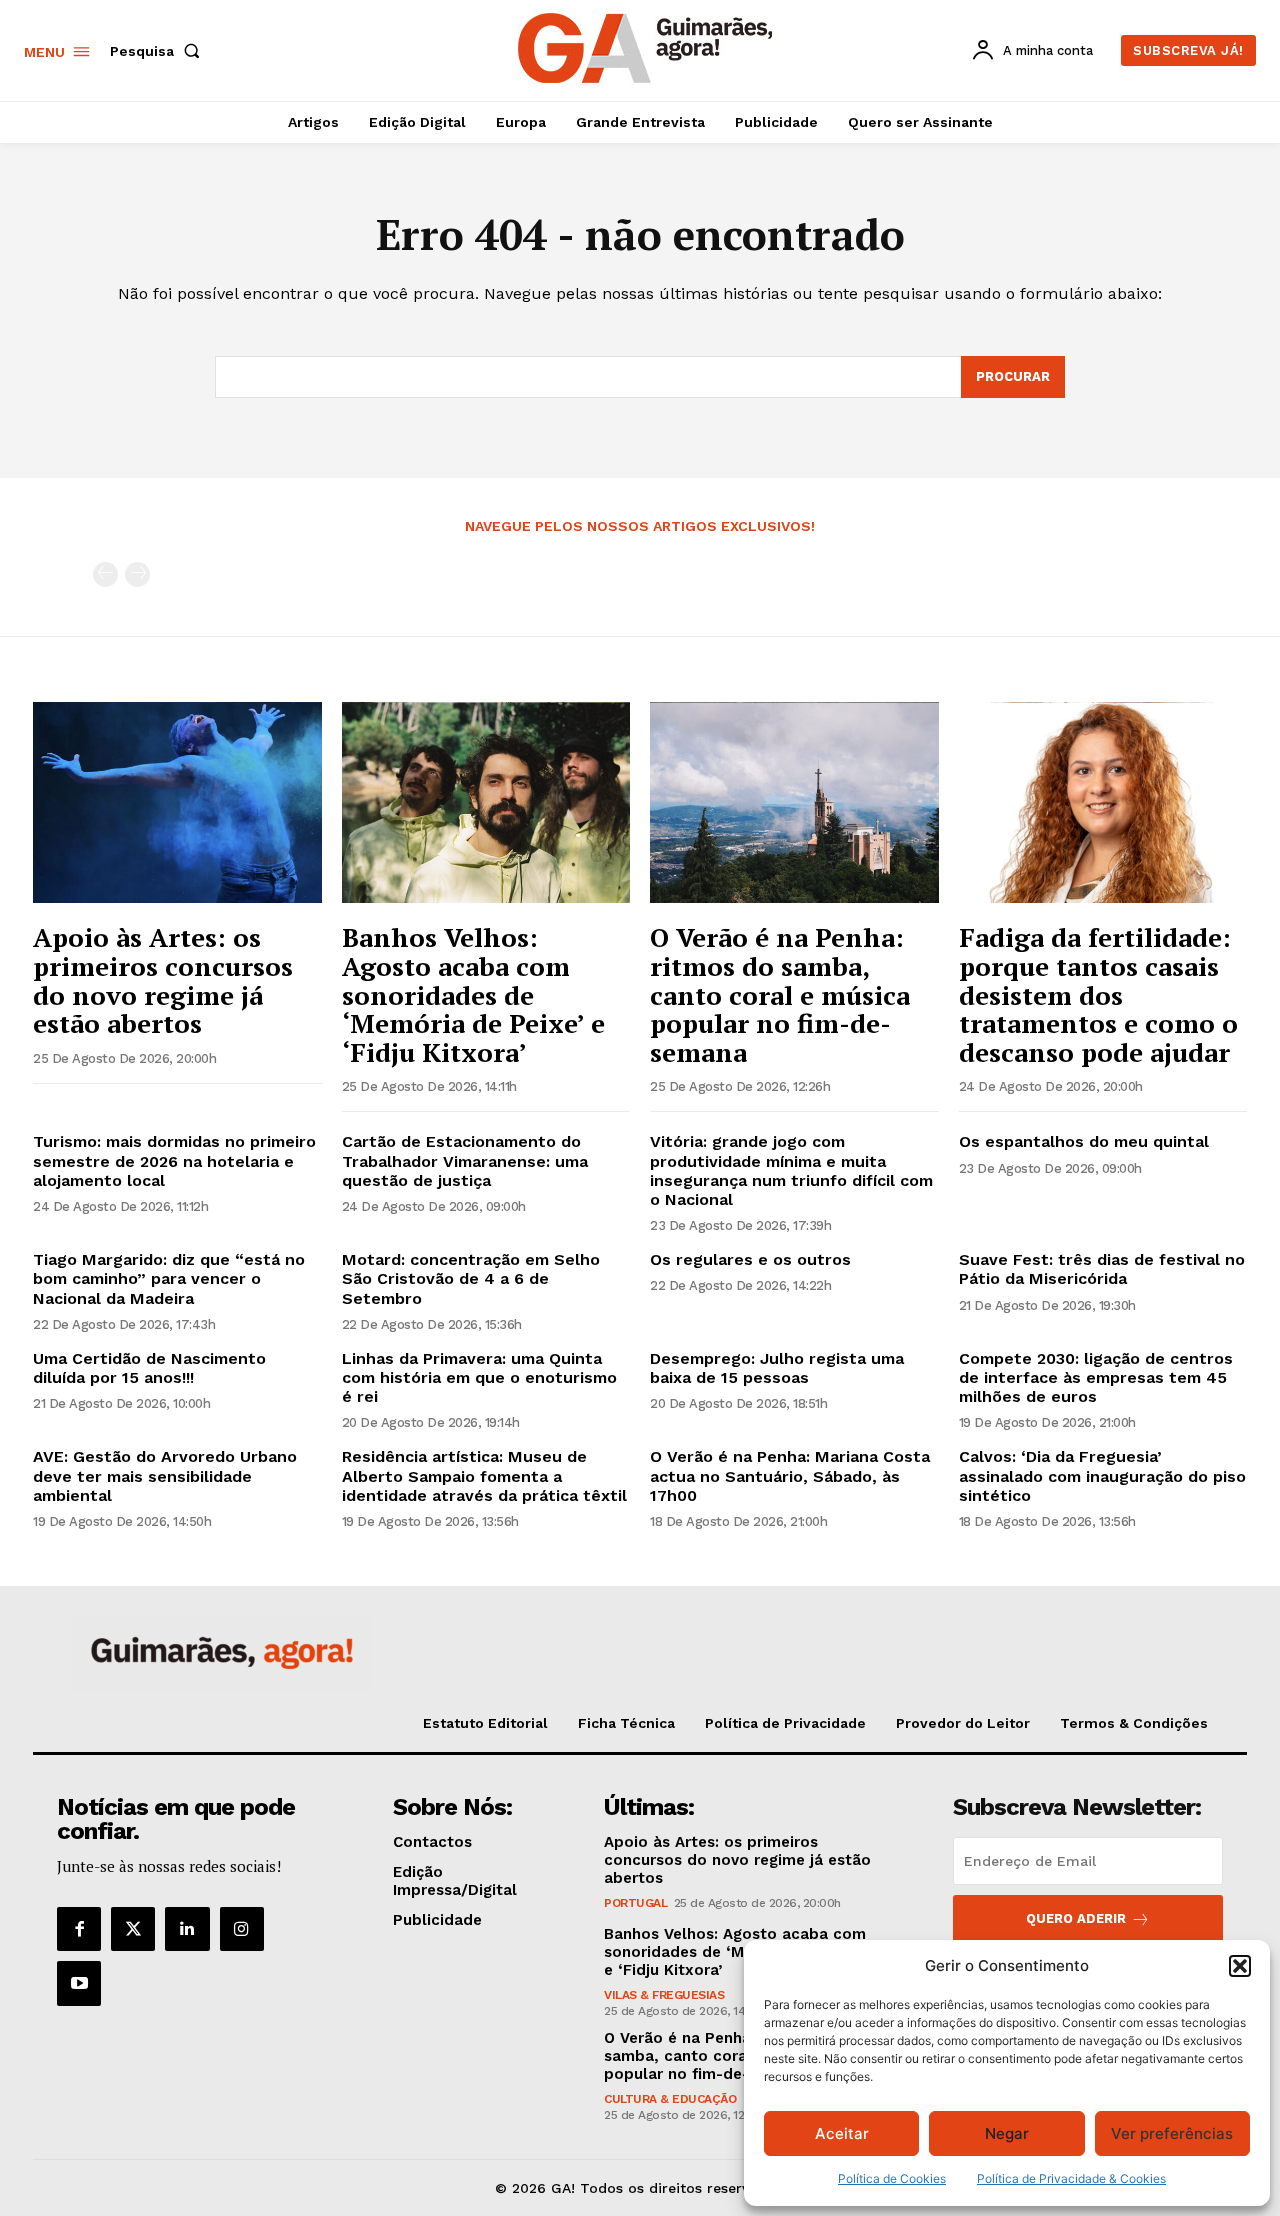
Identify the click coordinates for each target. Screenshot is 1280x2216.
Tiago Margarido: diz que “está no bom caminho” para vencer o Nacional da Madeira (169, 1278)
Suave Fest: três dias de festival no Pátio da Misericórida (1102, 1269)
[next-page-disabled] (137, 574)
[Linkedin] (187, 1929)
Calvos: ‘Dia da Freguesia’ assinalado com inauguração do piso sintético (1102, 1475)
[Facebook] (79, 1929)
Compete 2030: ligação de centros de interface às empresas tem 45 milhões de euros (1096, 1377)
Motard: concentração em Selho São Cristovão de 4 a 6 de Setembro (471, 1278)
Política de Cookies (892, 2178)
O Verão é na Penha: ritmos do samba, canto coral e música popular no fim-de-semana (780, 994)
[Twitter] (133, 1929)
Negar (1007, 2133)
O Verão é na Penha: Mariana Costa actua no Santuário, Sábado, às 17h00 (790, 1475)
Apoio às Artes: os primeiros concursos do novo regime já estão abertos (163, 980)
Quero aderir (1076, 1918)
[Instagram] (242, 1929)
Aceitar (842, 2133)
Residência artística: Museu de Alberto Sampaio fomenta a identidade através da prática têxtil (484, 1475)
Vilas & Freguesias (664, 1995)
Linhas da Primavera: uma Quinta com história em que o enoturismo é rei (479, 1377)
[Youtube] (79, 1983)
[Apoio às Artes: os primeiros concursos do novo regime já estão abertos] (177, 803)
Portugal (635, 1903)
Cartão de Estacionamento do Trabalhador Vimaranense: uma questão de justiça (465, 1160)
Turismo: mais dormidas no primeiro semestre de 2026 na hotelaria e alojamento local (174, 1160)
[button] (1240, 1966)
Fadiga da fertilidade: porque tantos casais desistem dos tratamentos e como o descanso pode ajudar (1098, 994)
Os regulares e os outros (750, 1259)
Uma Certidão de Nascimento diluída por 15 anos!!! (149, 1368)
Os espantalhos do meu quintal (1084, 1141)
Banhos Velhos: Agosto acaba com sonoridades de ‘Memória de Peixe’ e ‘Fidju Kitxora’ (473, 994)
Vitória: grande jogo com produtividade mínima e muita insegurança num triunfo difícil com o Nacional (791, 1170)
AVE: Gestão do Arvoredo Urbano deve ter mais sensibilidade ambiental (165, 1475)
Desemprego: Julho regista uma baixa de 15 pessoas (777, 1368)
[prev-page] (105, 574)
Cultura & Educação (670, 2099)
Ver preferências (1172, 2133)
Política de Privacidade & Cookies (1071, 2178)
